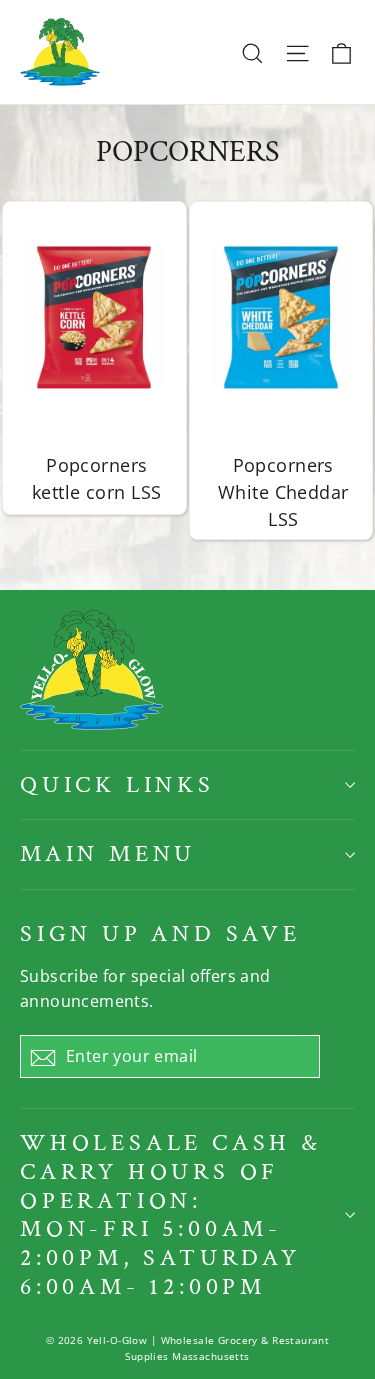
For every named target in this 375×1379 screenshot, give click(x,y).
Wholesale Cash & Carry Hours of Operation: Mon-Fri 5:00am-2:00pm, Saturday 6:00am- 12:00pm (171, 1214)
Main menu (108, 853)
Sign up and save (160, 933)
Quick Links (117, 784)
